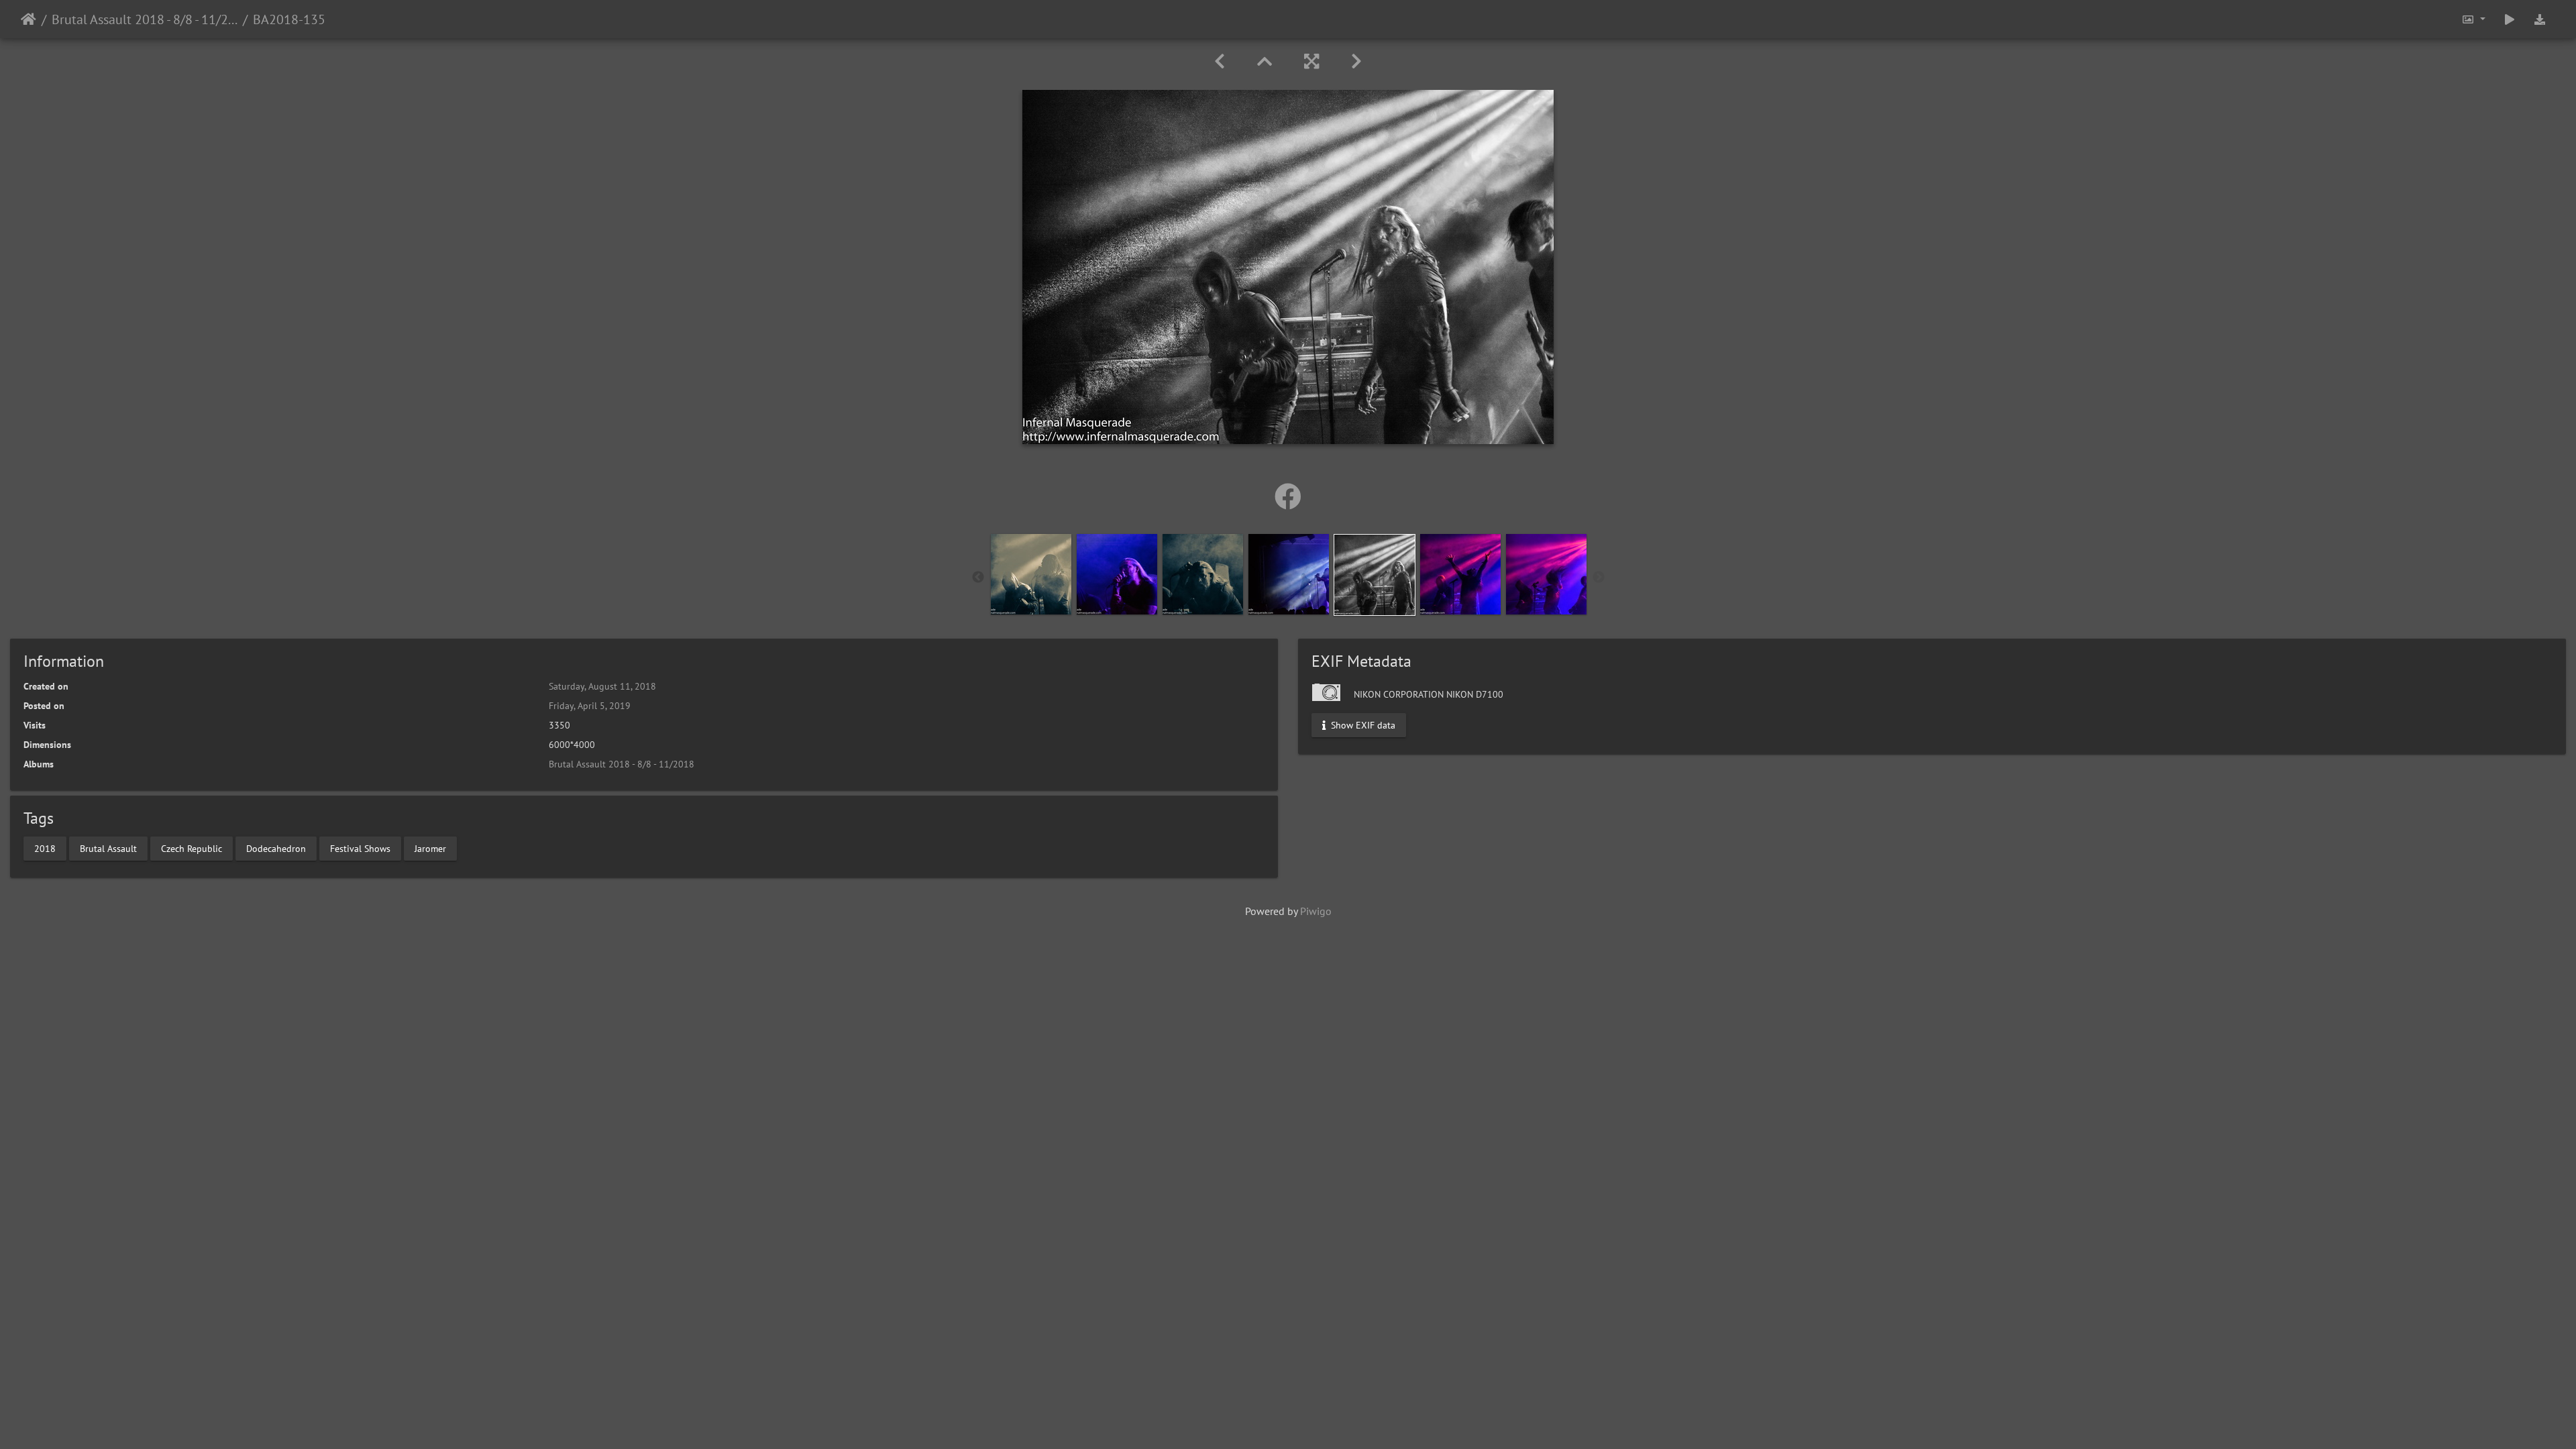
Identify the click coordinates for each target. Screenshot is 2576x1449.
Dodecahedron (276, 848)
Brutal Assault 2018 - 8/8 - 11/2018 (145, 19)
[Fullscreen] (1311, 61)
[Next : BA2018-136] (1356, 61)
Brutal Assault (108, 848)
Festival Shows (360, 848)
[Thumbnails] (1265, 61)
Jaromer (430, 848)
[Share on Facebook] (1288, 496)
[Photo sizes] (2473, 19)
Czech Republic (192, 848)
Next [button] (1599, 578)
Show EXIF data (1362, 725)
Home (29, 19)
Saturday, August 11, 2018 (602, 686)
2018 (45, 848)
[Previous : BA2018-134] (1220, 61)
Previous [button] (978, 578)
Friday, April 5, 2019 (590, 706)
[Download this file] (2540, 19)
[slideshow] (2510, 19)
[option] (1031, 574)
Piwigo (1316, 911)
